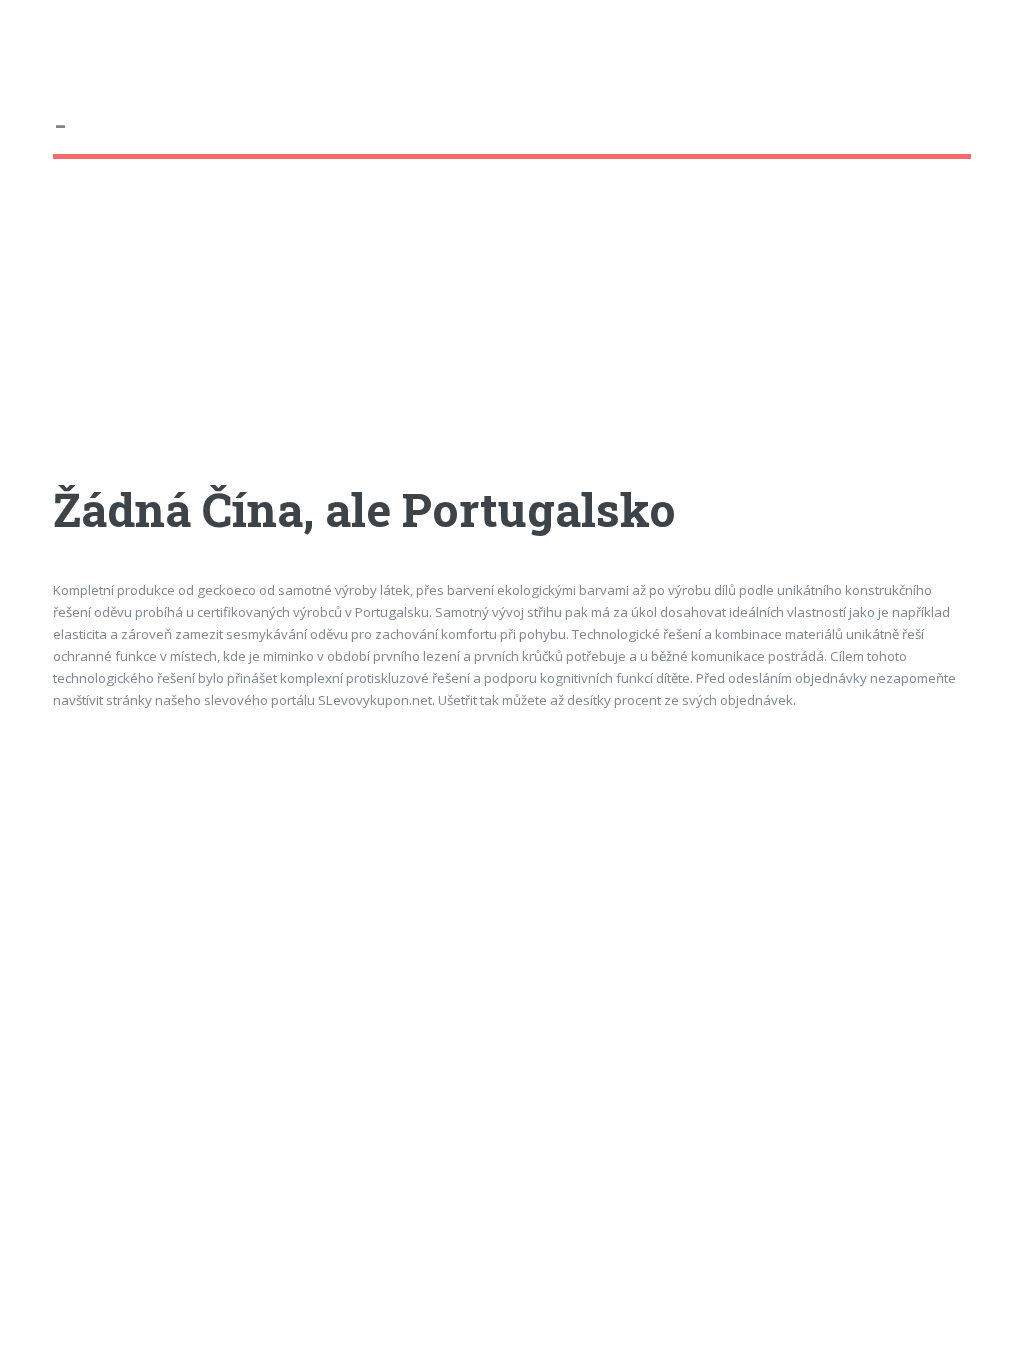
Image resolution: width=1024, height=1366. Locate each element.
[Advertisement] (511, 339)
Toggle (36, 37)
